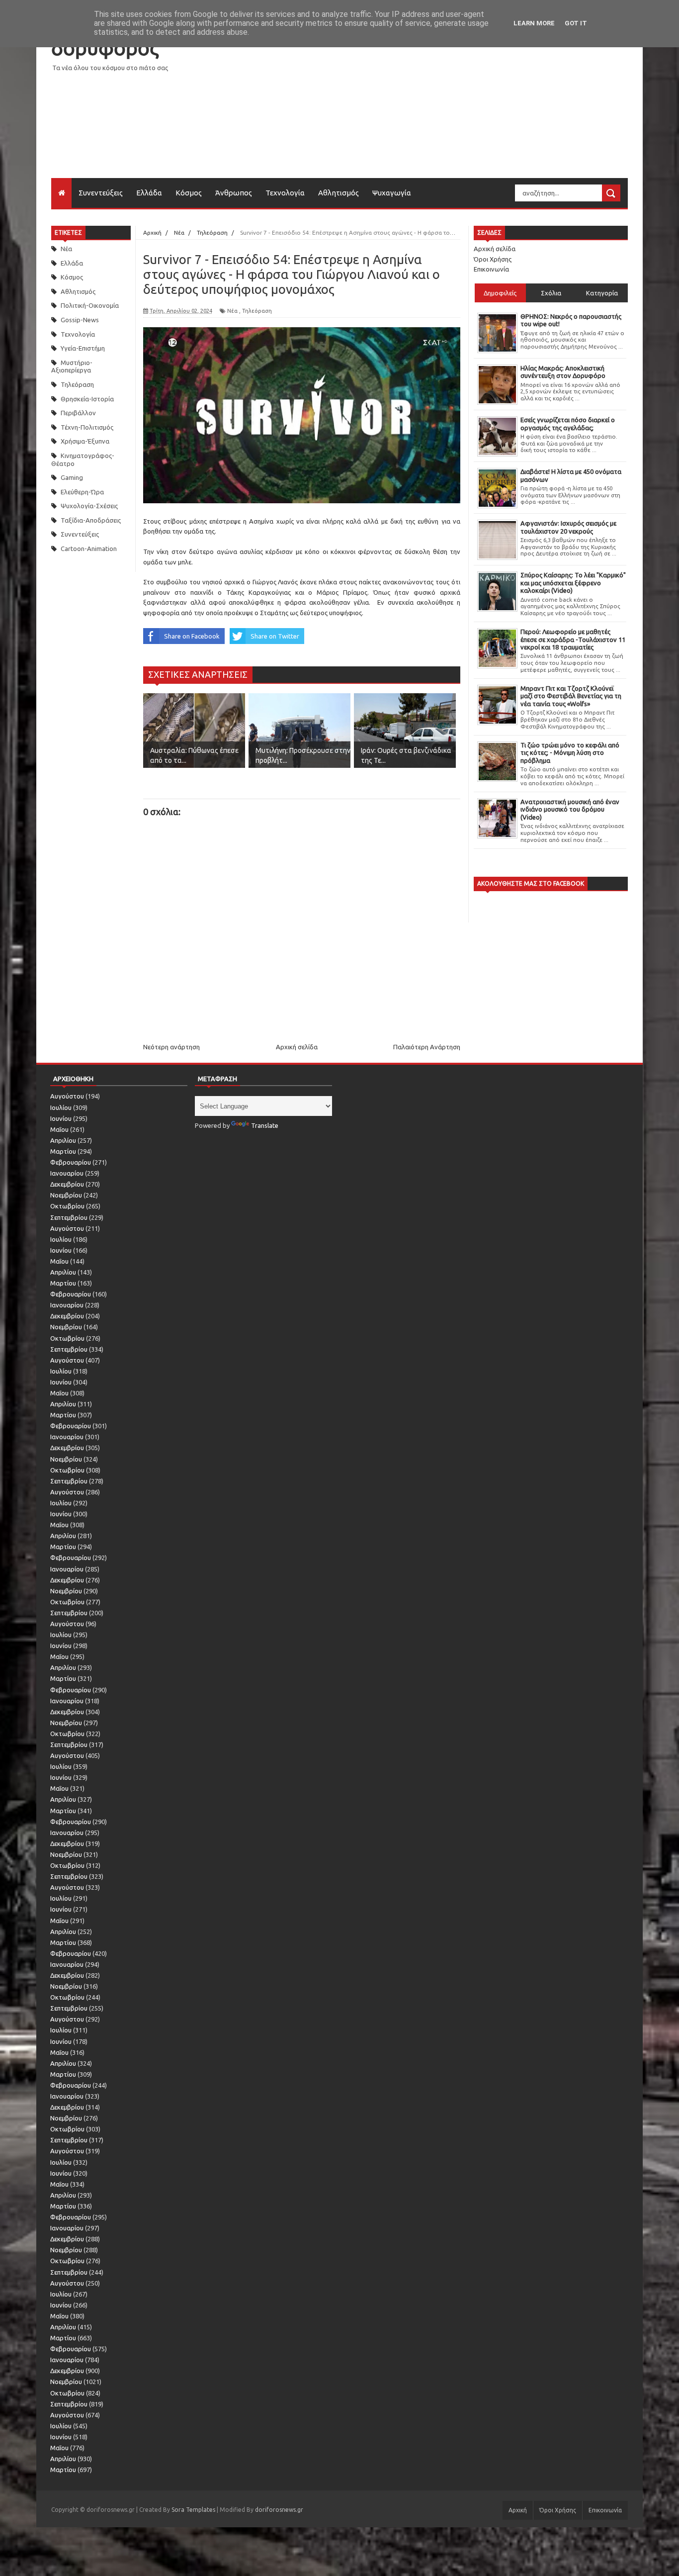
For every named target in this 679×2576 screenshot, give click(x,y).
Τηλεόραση (77, 384)
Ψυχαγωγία (392, 193)
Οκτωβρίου (67, 1206)
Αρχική (518, 2510)
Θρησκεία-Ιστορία (87, 399)
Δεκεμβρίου (67, 1184)
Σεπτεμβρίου (69, 1217)
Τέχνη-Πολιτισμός (87, 427)
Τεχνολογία (285, 193)
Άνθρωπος (234, 193)
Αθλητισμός (339, 193)
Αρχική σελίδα (297, 1047)
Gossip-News (80, 320)
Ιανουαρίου (67, 1173)
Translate (265, 1125)
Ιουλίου (61, 1107)
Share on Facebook (192, 636)
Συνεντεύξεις (101, 193)
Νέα (66, 249)
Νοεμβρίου (66, 1195)
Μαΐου (59, 1129)
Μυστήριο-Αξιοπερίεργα (72, 367)
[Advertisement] (447, 108)
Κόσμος (189, 193)
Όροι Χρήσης (493, 259)
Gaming (72, 477)
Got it (576, 23)
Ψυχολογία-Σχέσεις (89, 506)
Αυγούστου (67, 1096)
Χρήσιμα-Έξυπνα (85, 441)
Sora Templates (193, 2510)
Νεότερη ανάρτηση (171, 1047)
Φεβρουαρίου (71, 1162)
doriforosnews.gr (279, 2510)
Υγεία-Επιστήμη (83, 348)
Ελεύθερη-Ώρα (82, 492)
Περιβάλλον (78, 413)
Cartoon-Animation (89, 549)
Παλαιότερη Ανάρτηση (427, 1047)
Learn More (534, 23)
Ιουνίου (61, 1118)
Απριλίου (63, 1140)
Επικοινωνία (491, 269)
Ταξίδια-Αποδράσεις (91, 520)
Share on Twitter (275, 636)
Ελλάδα (149, 193)
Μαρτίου (63, 1151)
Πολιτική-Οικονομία (90, 305)
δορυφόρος (105, 48)
